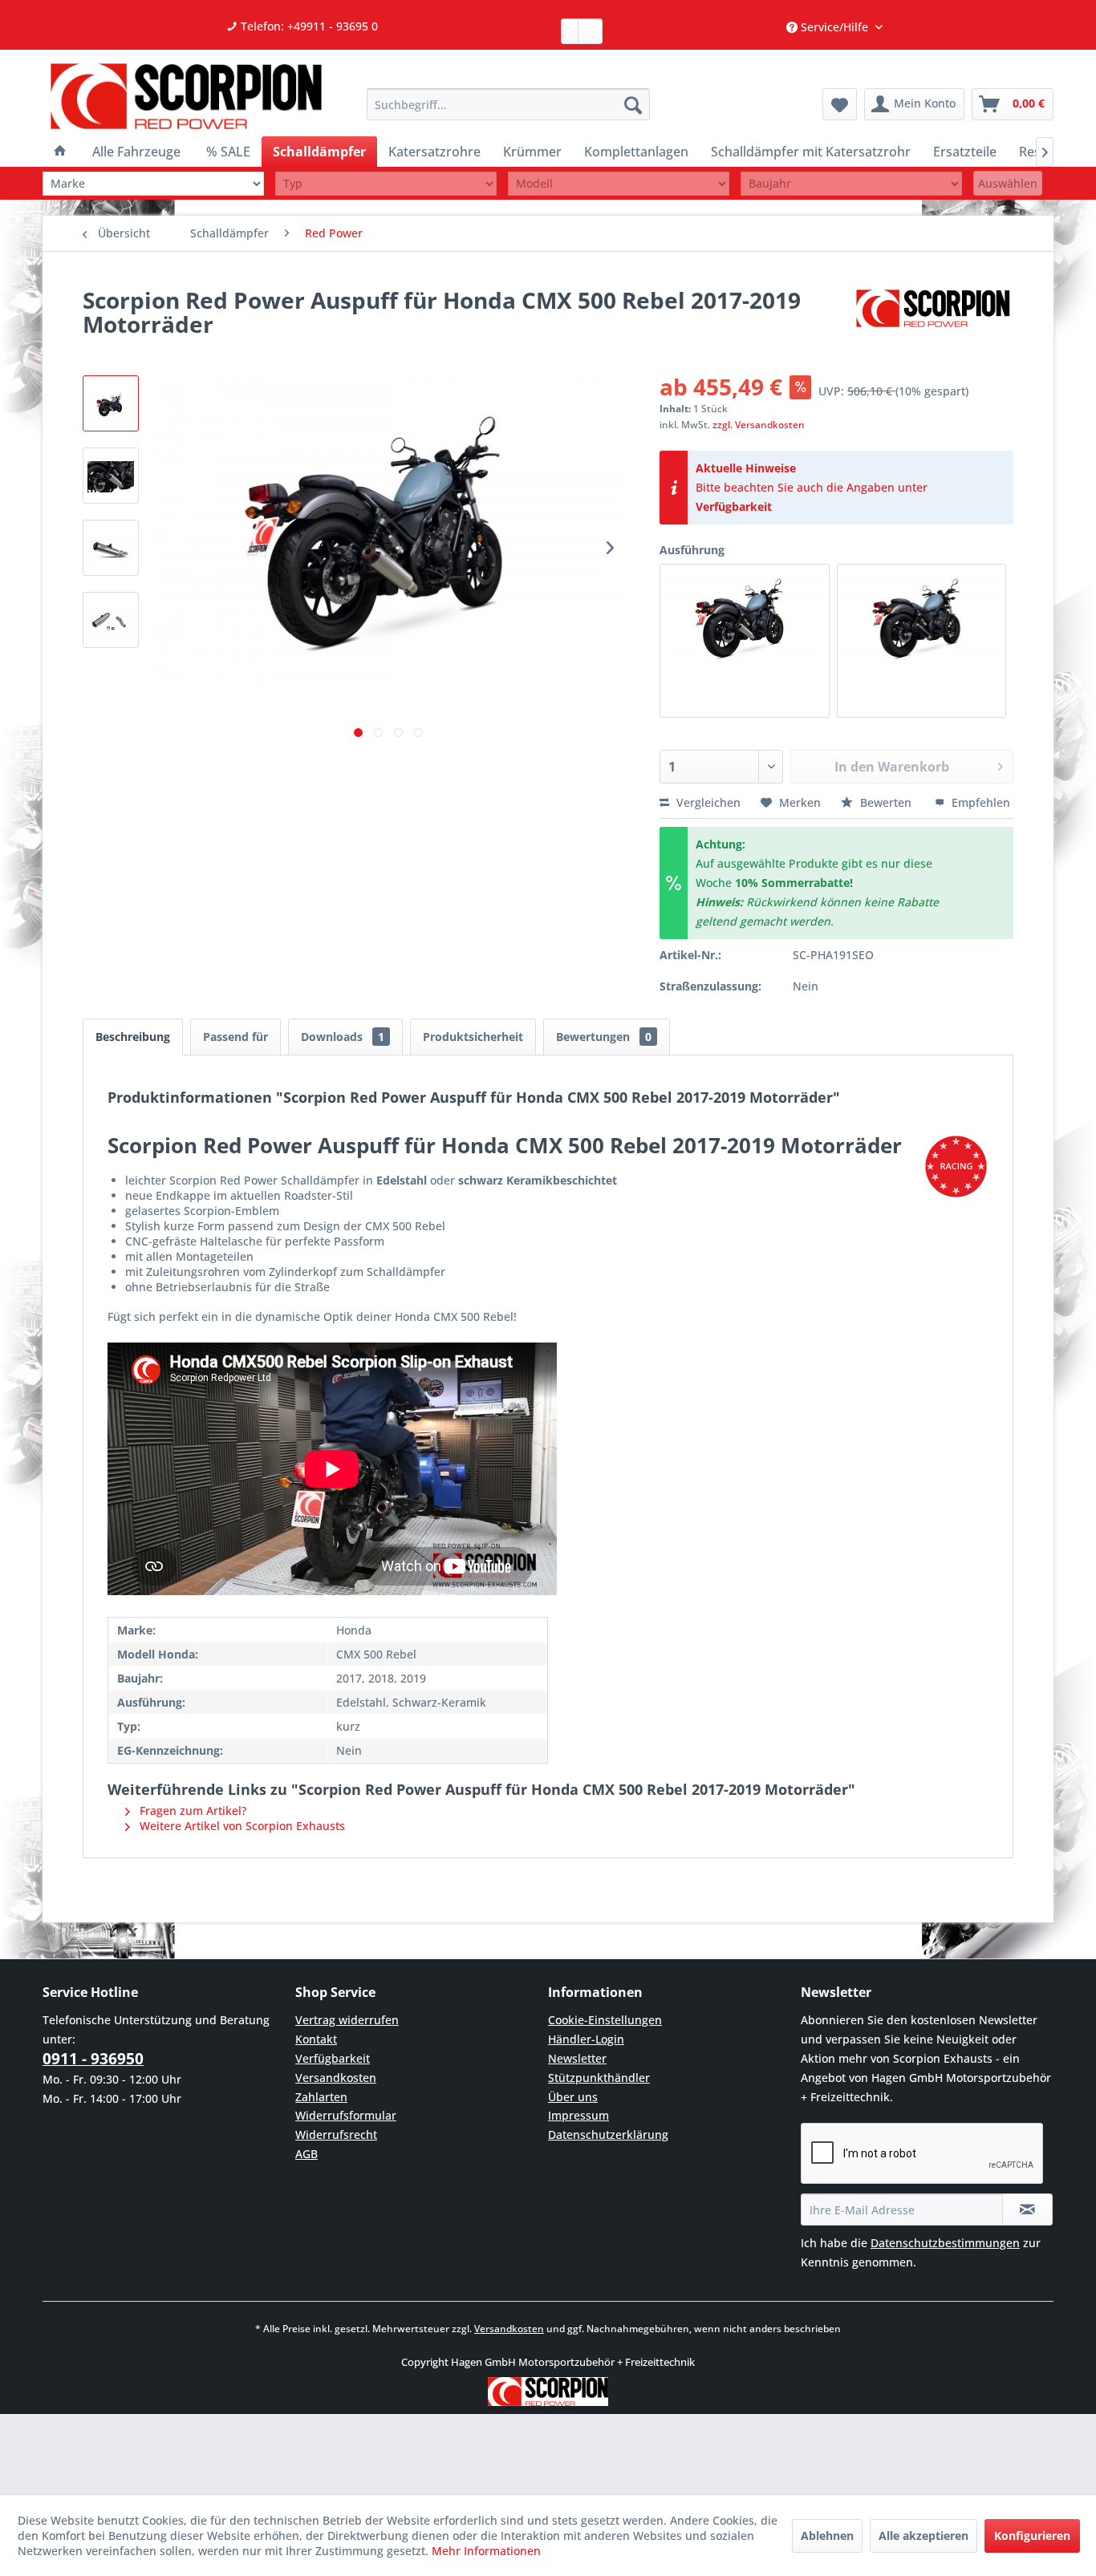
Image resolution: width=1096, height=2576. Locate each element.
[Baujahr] (851, 183)
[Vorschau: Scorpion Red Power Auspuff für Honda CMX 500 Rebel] (111, 403)
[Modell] (619, 183)
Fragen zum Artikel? (191, 1810)
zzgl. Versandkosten (759, 425)
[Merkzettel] (840, 104)
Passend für (235, 1037)
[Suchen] (633, 104)
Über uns (573, 2097)
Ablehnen (827, 2535)
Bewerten (886, 802)
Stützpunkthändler (599, 2078)
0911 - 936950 (93, 2059)
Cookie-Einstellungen (605, 2020)
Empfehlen (979, 802)
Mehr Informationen (486, 2551)
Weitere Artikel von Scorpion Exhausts (241, 1826)
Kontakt (316, 2039)
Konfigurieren (1032, 2535)
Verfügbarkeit (734, 506)
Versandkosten (336, 2078)
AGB (306, 2154)
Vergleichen (707, 802)
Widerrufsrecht (336, 2135)
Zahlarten (321, 2097)
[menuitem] (508, 104)
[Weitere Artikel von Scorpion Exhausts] (933, 316)
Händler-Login (586, 2039)
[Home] (60, 152)
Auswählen (1008, 183)
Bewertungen (604, 1037)
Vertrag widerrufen (347, 2020)
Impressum (578, 2115)
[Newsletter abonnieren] (1027, 2209)
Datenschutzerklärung (608, 2135)
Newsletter (577, 2058)
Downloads (343, 1037)
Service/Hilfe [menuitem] (834, 27)
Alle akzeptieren (923, 2535)
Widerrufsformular (346, 2115)
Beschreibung (133, 1037)
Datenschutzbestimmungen (945, 2243)
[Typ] (386, 183)
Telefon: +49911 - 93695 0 (308, 26)
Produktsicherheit (473, 1037)
